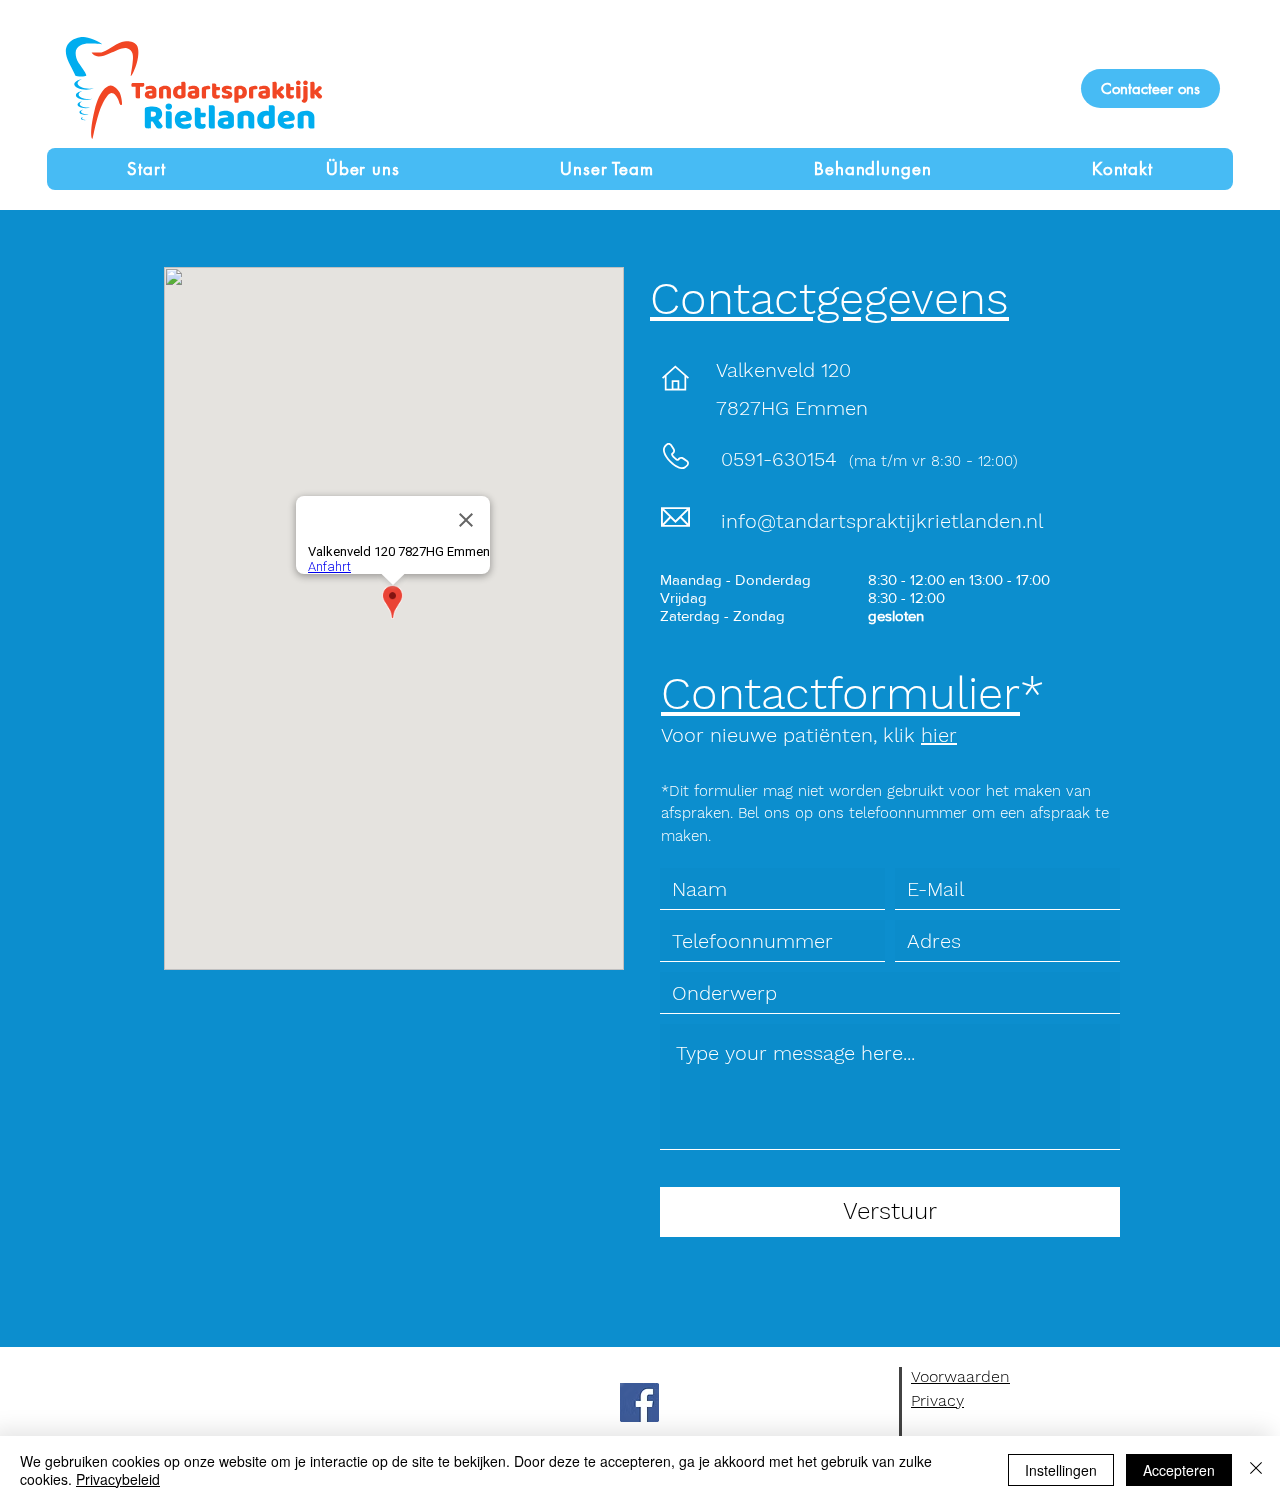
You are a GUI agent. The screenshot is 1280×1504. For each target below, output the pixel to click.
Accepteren (1179, 1470)
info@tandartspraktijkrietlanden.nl (882, 521)
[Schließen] (1256, 1470)
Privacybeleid (118, 1479)
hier (939, 735)
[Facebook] (639, 1402)
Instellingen (1061, 1470)
